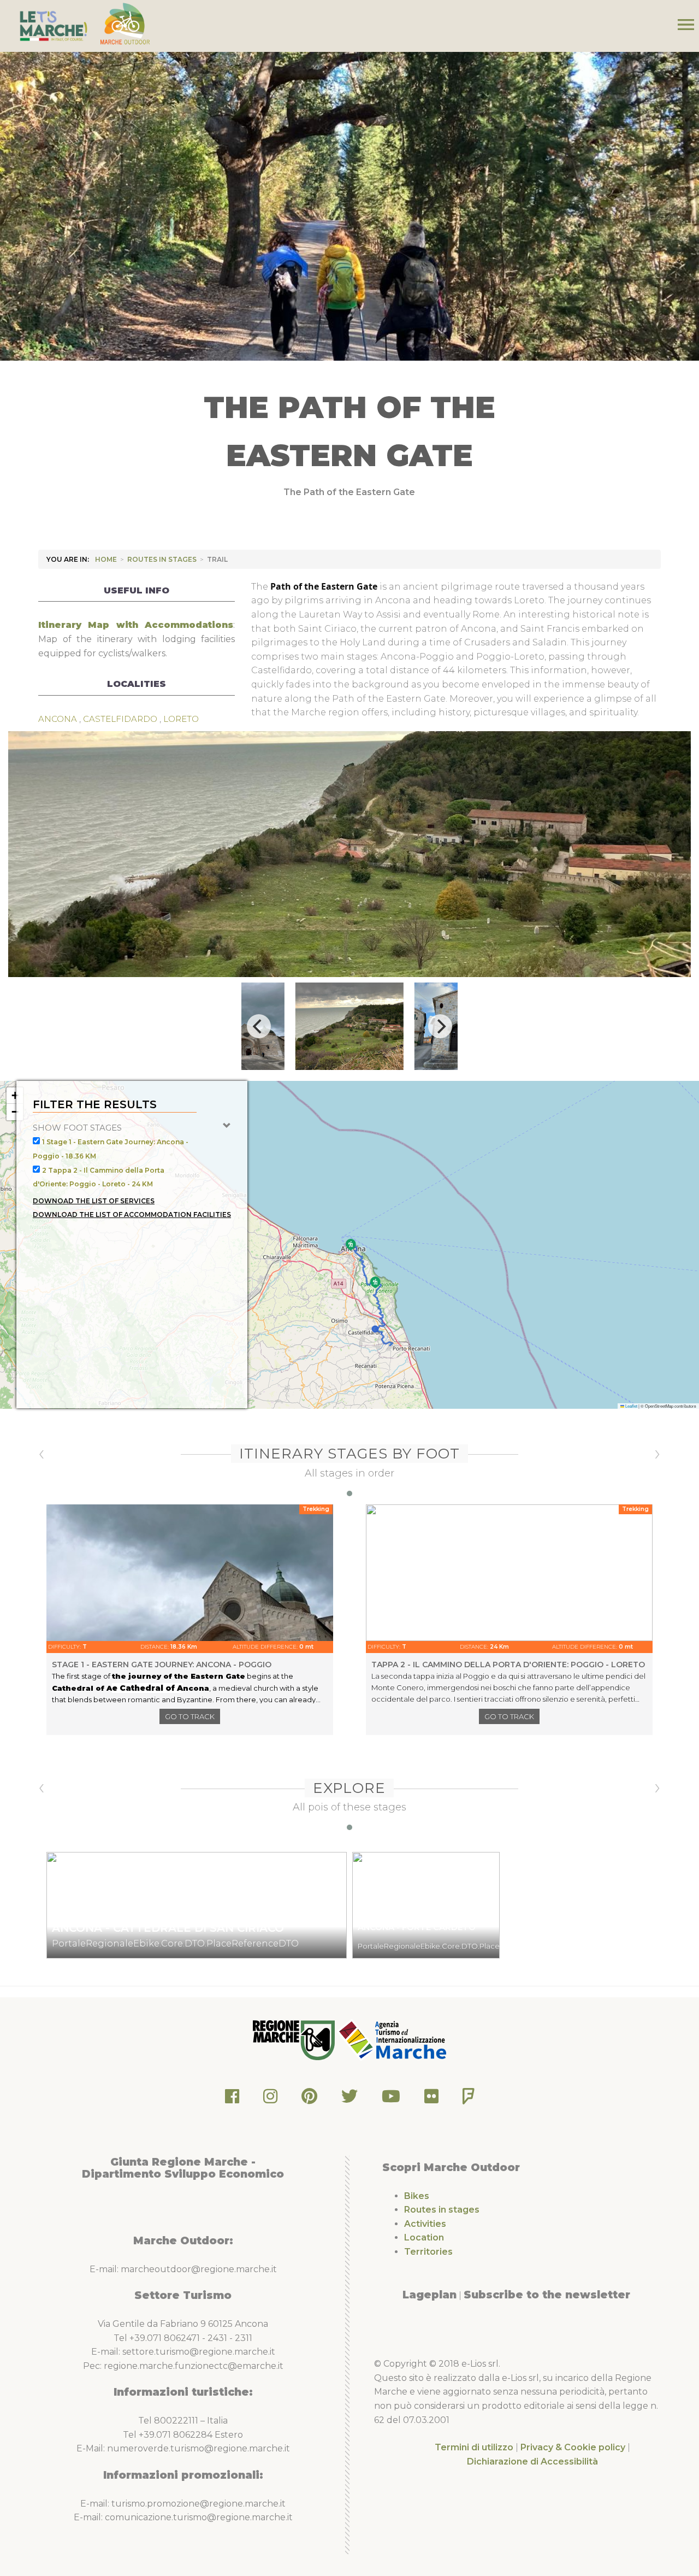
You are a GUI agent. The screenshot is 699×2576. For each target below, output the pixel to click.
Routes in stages (162, 559)
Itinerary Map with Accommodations (136, 625)
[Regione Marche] (295, 2039)
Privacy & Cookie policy (573, 2447)
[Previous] (259, 1026)
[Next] (440, 1026)
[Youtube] (391, 2099)
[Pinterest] (309, 2099)
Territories (428, 2252)
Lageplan (430, 2295)
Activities (425, 2224)
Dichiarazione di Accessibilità (532, 2462)
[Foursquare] (469, 2099)
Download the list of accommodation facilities (132, 1215)
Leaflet (631, 1406)
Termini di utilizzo (474, 2447)
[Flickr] (431, 2099)
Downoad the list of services (94, 1201)
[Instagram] (270, 2099)
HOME (106, 559)
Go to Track (190, 1716)
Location (424, 2237)
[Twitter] (349, 2099)
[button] (351, 1245)
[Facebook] (232, 2099)
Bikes (417, 2196)
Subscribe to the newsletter (547, 2295)
